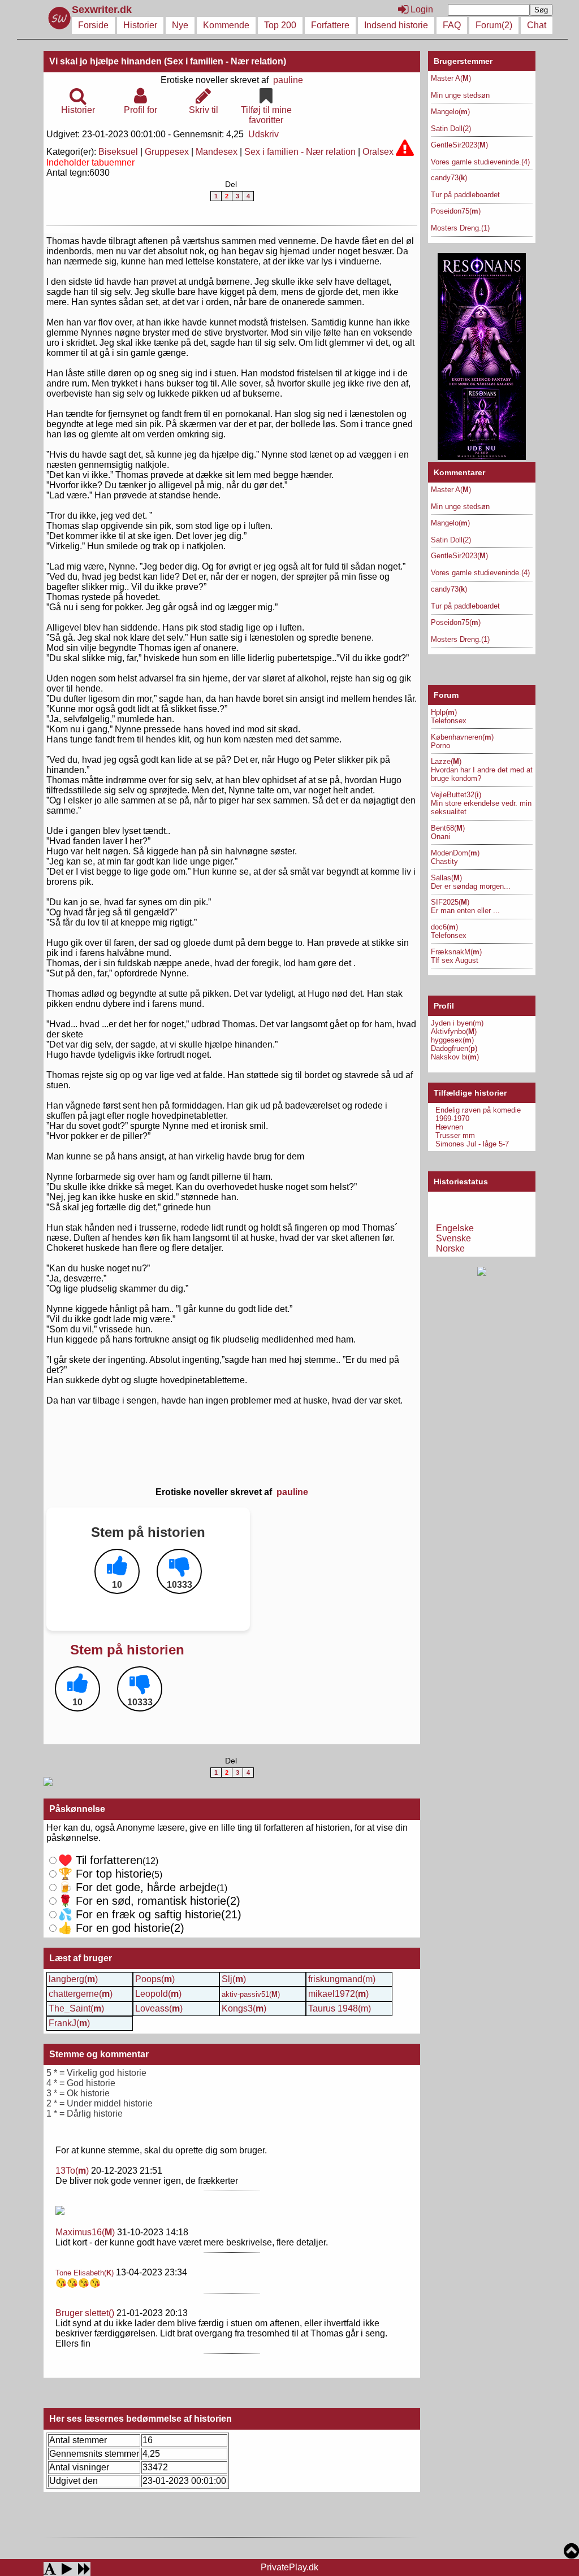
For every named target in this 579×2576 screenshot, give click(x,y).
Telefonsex (449, 721)
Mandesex (217, 152)
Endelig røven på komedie (478, 1110)
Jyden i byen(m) (457, 1023)
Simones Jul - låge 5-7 (472, 1144)
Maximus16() (85, 2232)
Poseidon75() (456, 211)
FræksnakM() (456, 952)
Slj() (234, 1979)
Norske (450, 1248)
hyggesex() (452, 1040)
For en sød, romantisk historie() (150, 1914)
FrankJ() (69, 2023)
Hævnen (449, 1127)
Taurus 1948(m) (340, 2008)
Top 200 (280, 25)
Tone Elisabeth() (85, 2273)
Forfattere (330, 25)
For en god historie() (121, 1928)
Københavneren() (462, 737)
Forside (93, 25)
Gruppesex (167, 152)
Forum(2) (494, 25)
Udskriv (263, 134)
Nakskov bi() (455, 1057)
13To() (72, 2171)
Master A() (451, 78)
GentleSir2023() (459, 145)
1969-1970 (452, 1118)
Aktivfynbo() (454, 1031)
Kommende (226, 25)
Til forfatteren (100, 1860)
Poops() (155, 1979)
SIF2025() (450, 902)
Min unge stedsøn (460, 95)
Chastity (444, 861)
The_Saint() (76, 2008)
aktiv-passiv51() (251, 1994)
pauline (288, 80)
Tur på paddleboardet (465, 195)
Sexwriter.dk (103, 10)
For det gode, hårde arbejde (137, 1887)
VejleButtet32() (456, 795)
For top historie (105, 1874)
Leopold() (158, 1994)
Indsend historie (396, 25)
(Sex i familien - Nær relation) (225, 61)
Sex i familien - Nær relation (300, 152)
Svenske (453, 1238)
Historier (140, 25)
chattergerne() (81, 1994)
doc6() (444, 927)
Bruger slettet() (85, 2313)
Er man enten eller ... (465, 911)
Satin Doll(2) (451, 129)
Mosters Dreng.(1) (460, 228)
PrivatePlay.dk (289, 2567)
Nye (180, 25)
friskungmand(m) (342, 1979)
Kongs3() (244, 2008)
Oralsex (378, 152)
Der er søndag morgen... (471, 886)
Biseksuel (118, 152)
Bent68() (448, 828)
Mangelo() (450, 112)
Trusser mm (455, 1135)
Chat (537, 25)
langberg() (73, 1979)
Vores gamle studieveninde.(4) (480, 162)
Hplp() (444, 712)
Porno (440, 746)
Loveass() (159, 2008)
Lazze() (446, 761)
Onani (440, 837)
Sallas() (446, 878)
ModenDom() (455, 853)
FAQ (452, 25)
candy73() (449, 178)
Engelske (455, 1228)
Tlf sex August (455, 960)
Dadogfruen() (454, 1048)
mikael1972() (338, 1994)
